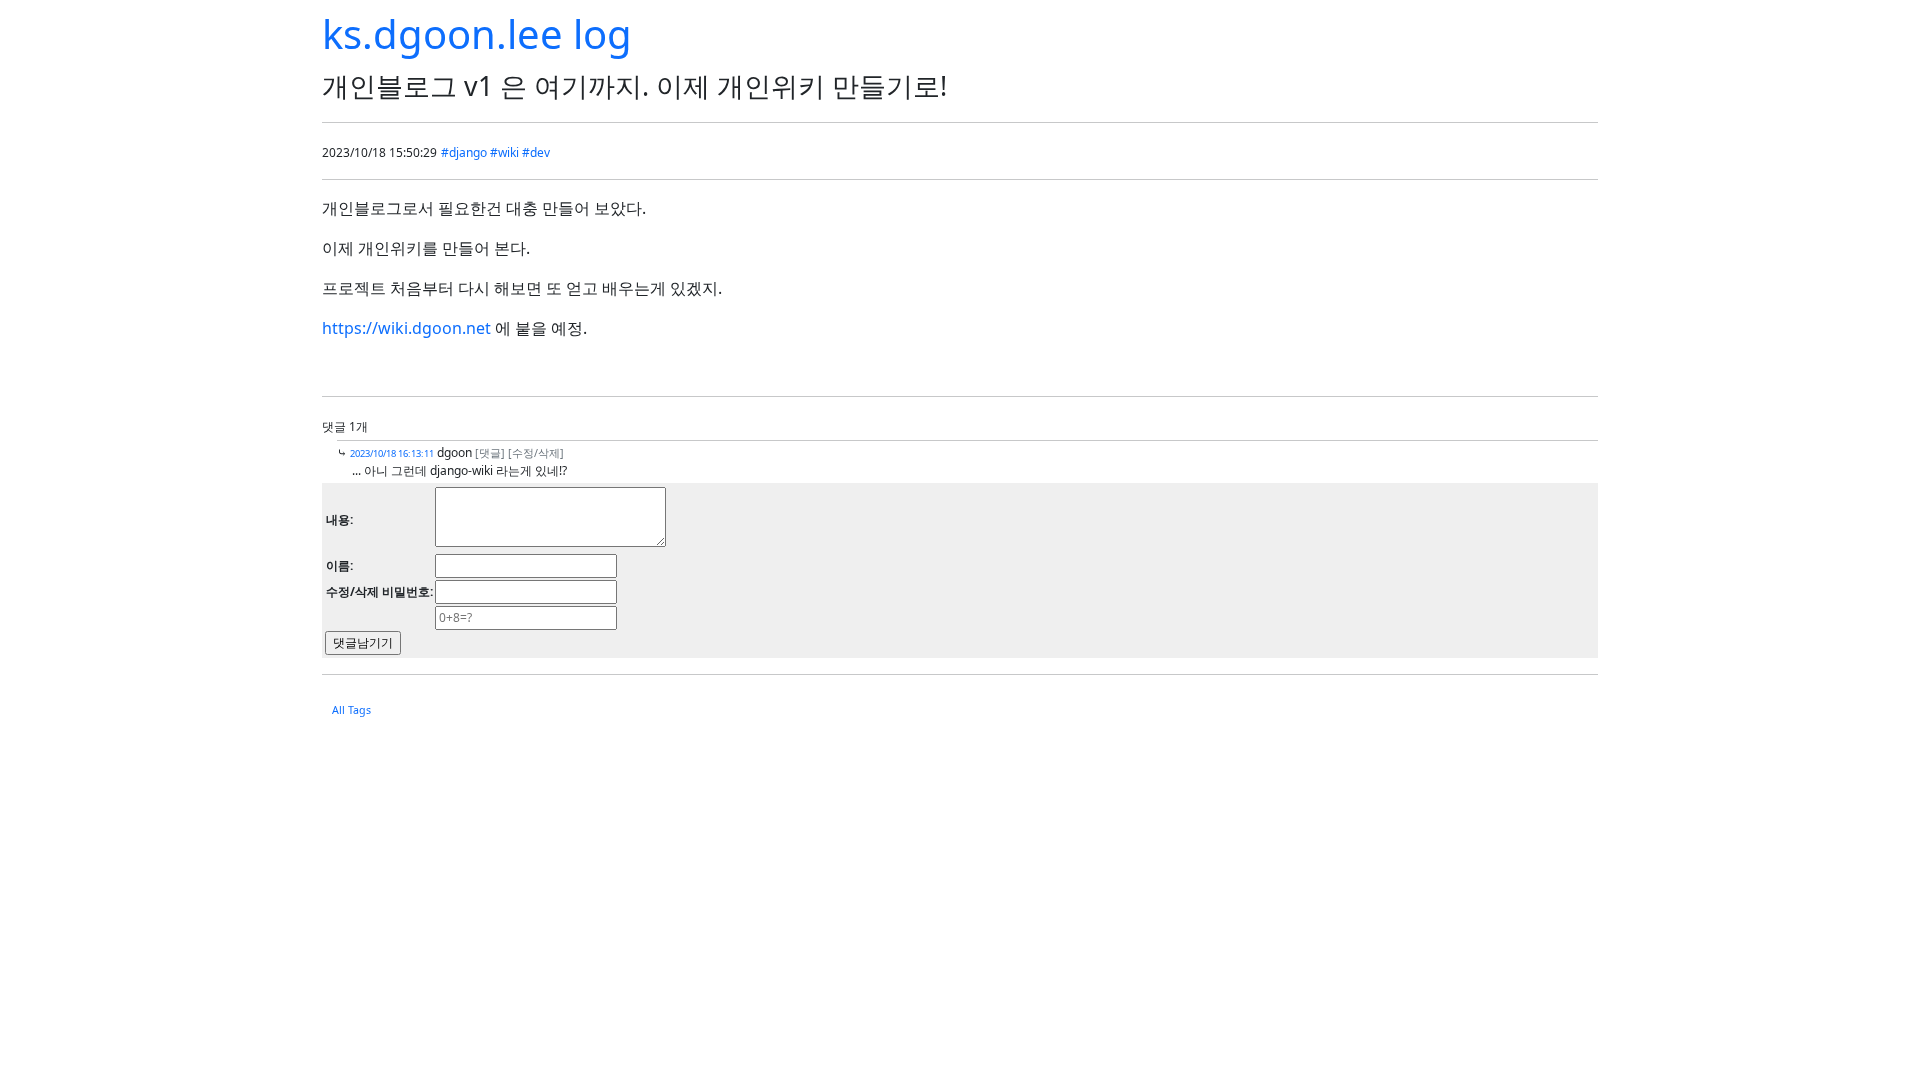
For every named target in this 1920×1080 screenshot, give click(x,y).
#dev (536, 152)
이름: (339, 565)
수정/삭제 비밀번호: (379, 591)
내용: (339, 519)
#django (464, 152)
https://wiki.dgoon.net (406, 328)
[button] (490, 452)
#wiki (504, 152)
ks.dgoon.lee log (477, 33)
